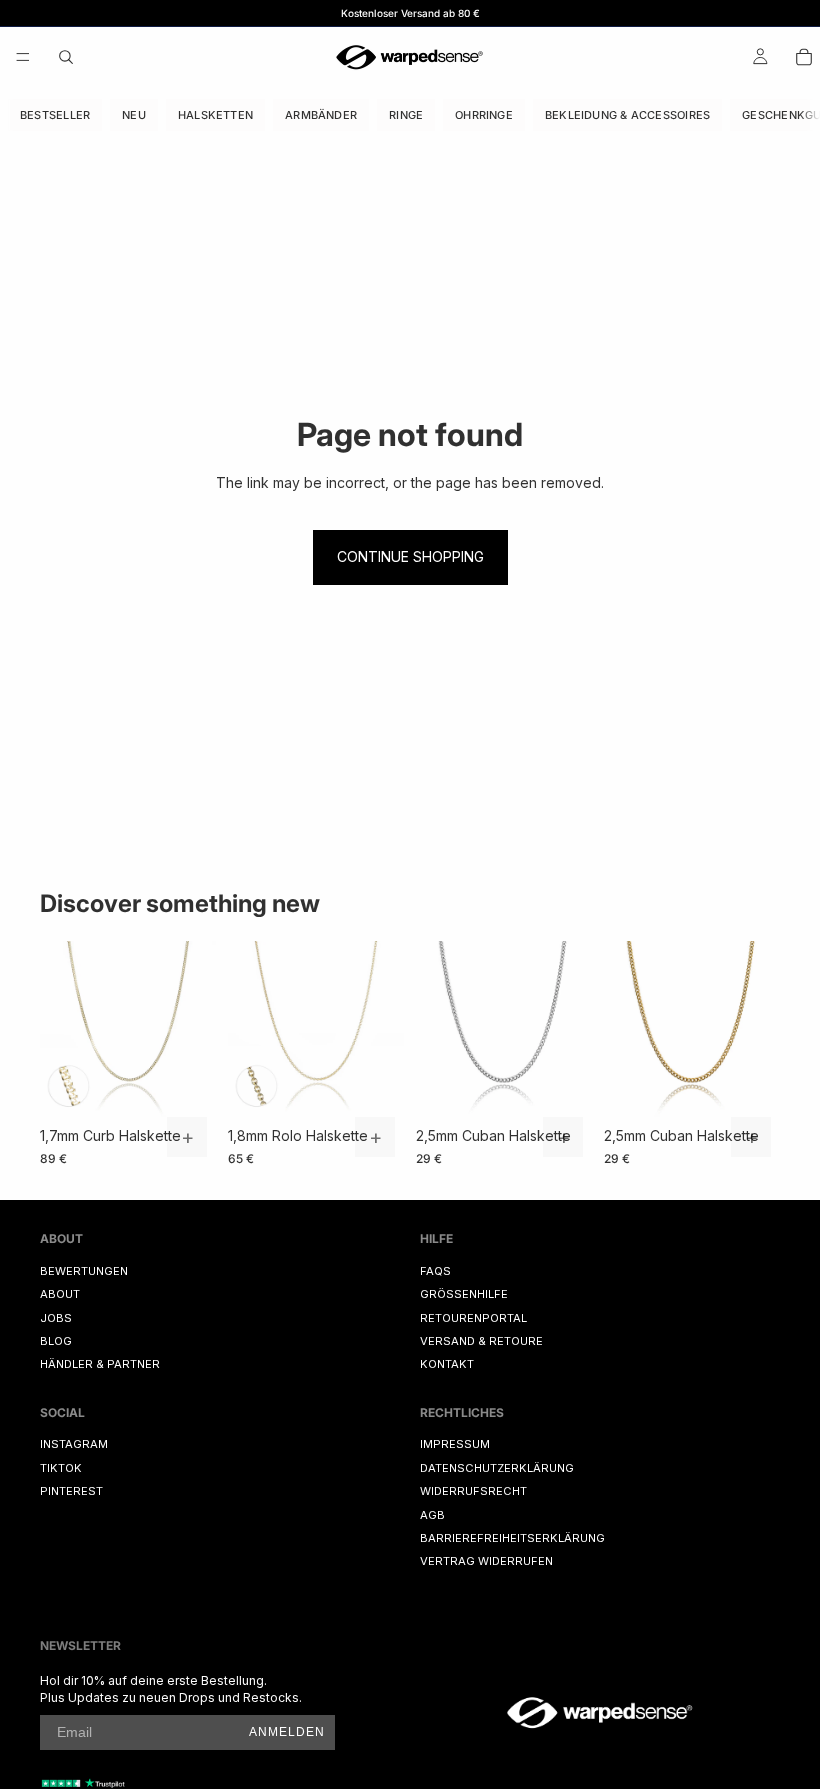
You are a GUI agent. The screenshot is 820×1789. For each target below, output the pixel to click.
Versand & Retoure (481, 1341)
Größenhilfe (464, 1294)
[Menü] (23, 57)
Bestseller (55, 115)
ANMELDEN (287, 1732)
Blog (56, 1341)
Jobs (56, 1317)
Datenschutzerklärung (497, 1468)
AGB (432, 1514)
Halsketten (215, 115)
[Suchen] (66, 57)
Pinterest (71, 1491)
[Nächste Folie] (194, 1029)
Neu (134, 115)
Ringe (406, 115)
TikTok (61, 1468)
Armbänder (321, 115)
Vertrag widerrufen (486, 1561)
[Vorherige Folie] (62, 1029)
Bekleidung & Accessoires (627, 115)
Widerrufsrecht (473, 1491)
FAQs (435, 1271)
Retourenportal (473, 1317)
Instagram (74, 1444)
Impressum (455, 1444)
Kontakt (447, 1364)
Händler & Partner (100, 1364)
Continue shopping (410, 556)
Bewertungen (84, 1271)
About (60, 1294)
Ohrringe (484, 115)
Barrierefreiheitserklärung (512, 1538)
